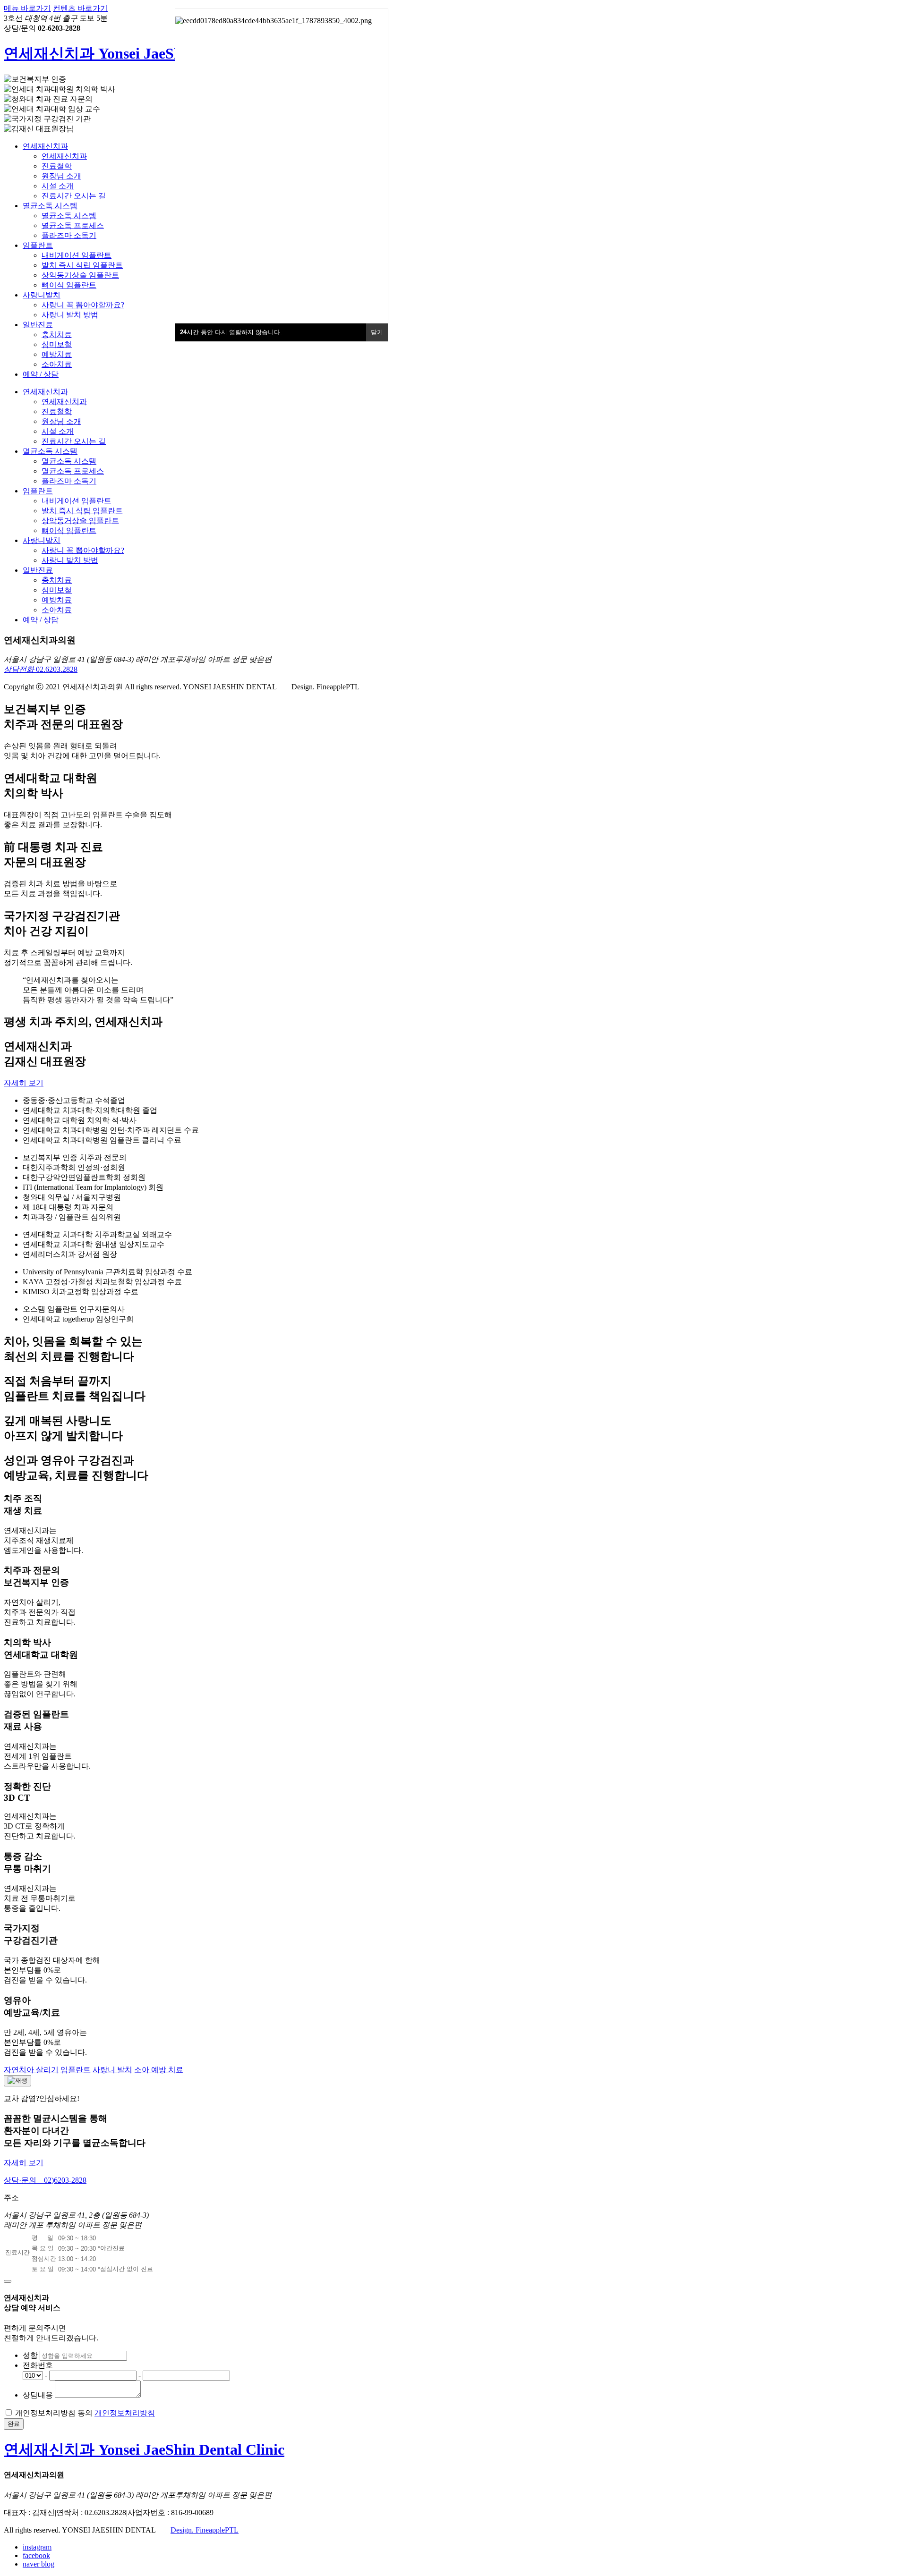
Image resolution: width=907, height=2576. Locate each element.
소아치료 (57, 364)
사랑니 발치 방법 (70, 315)
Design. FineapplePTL (205, 2530)
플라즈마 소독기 (69, 235)
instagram (37, 2547)
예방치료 (57, 354)
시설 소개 (58, 186)
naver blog (39, 2564)
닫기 (377, 332)
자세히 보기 (24, 1083)
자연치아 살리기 (31, 2070)
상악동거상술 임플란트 (80, 275)
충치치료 (57, 335)
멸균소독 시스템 (50, 206)
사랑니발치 (42, 295)
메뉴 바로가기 (27, 8)
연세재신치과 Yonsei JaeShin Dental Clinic (144, 53)
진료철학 (57, 166)
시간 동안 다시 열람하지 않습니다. (231, 332)
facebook (36, 2555)
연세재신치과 (45, 146)
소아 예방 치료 (159, 2070)
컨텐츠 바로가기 (80, 8)
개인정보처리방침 (125, 2413)
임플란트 (38, 245)
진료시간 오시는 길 (74, 196)
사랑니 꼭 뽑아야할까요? (83, 305)
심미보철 (57, 344)
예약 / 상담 (41, 374)
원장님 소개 (61, 176)
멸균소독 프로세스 (73, 225)
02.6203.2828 (41, 669)
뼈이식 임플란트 (69, 285)
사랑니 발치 (112, 2070)
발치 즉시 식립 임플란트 (82, 265)
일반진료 (38, 325)
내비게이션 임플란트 (77, 255)
